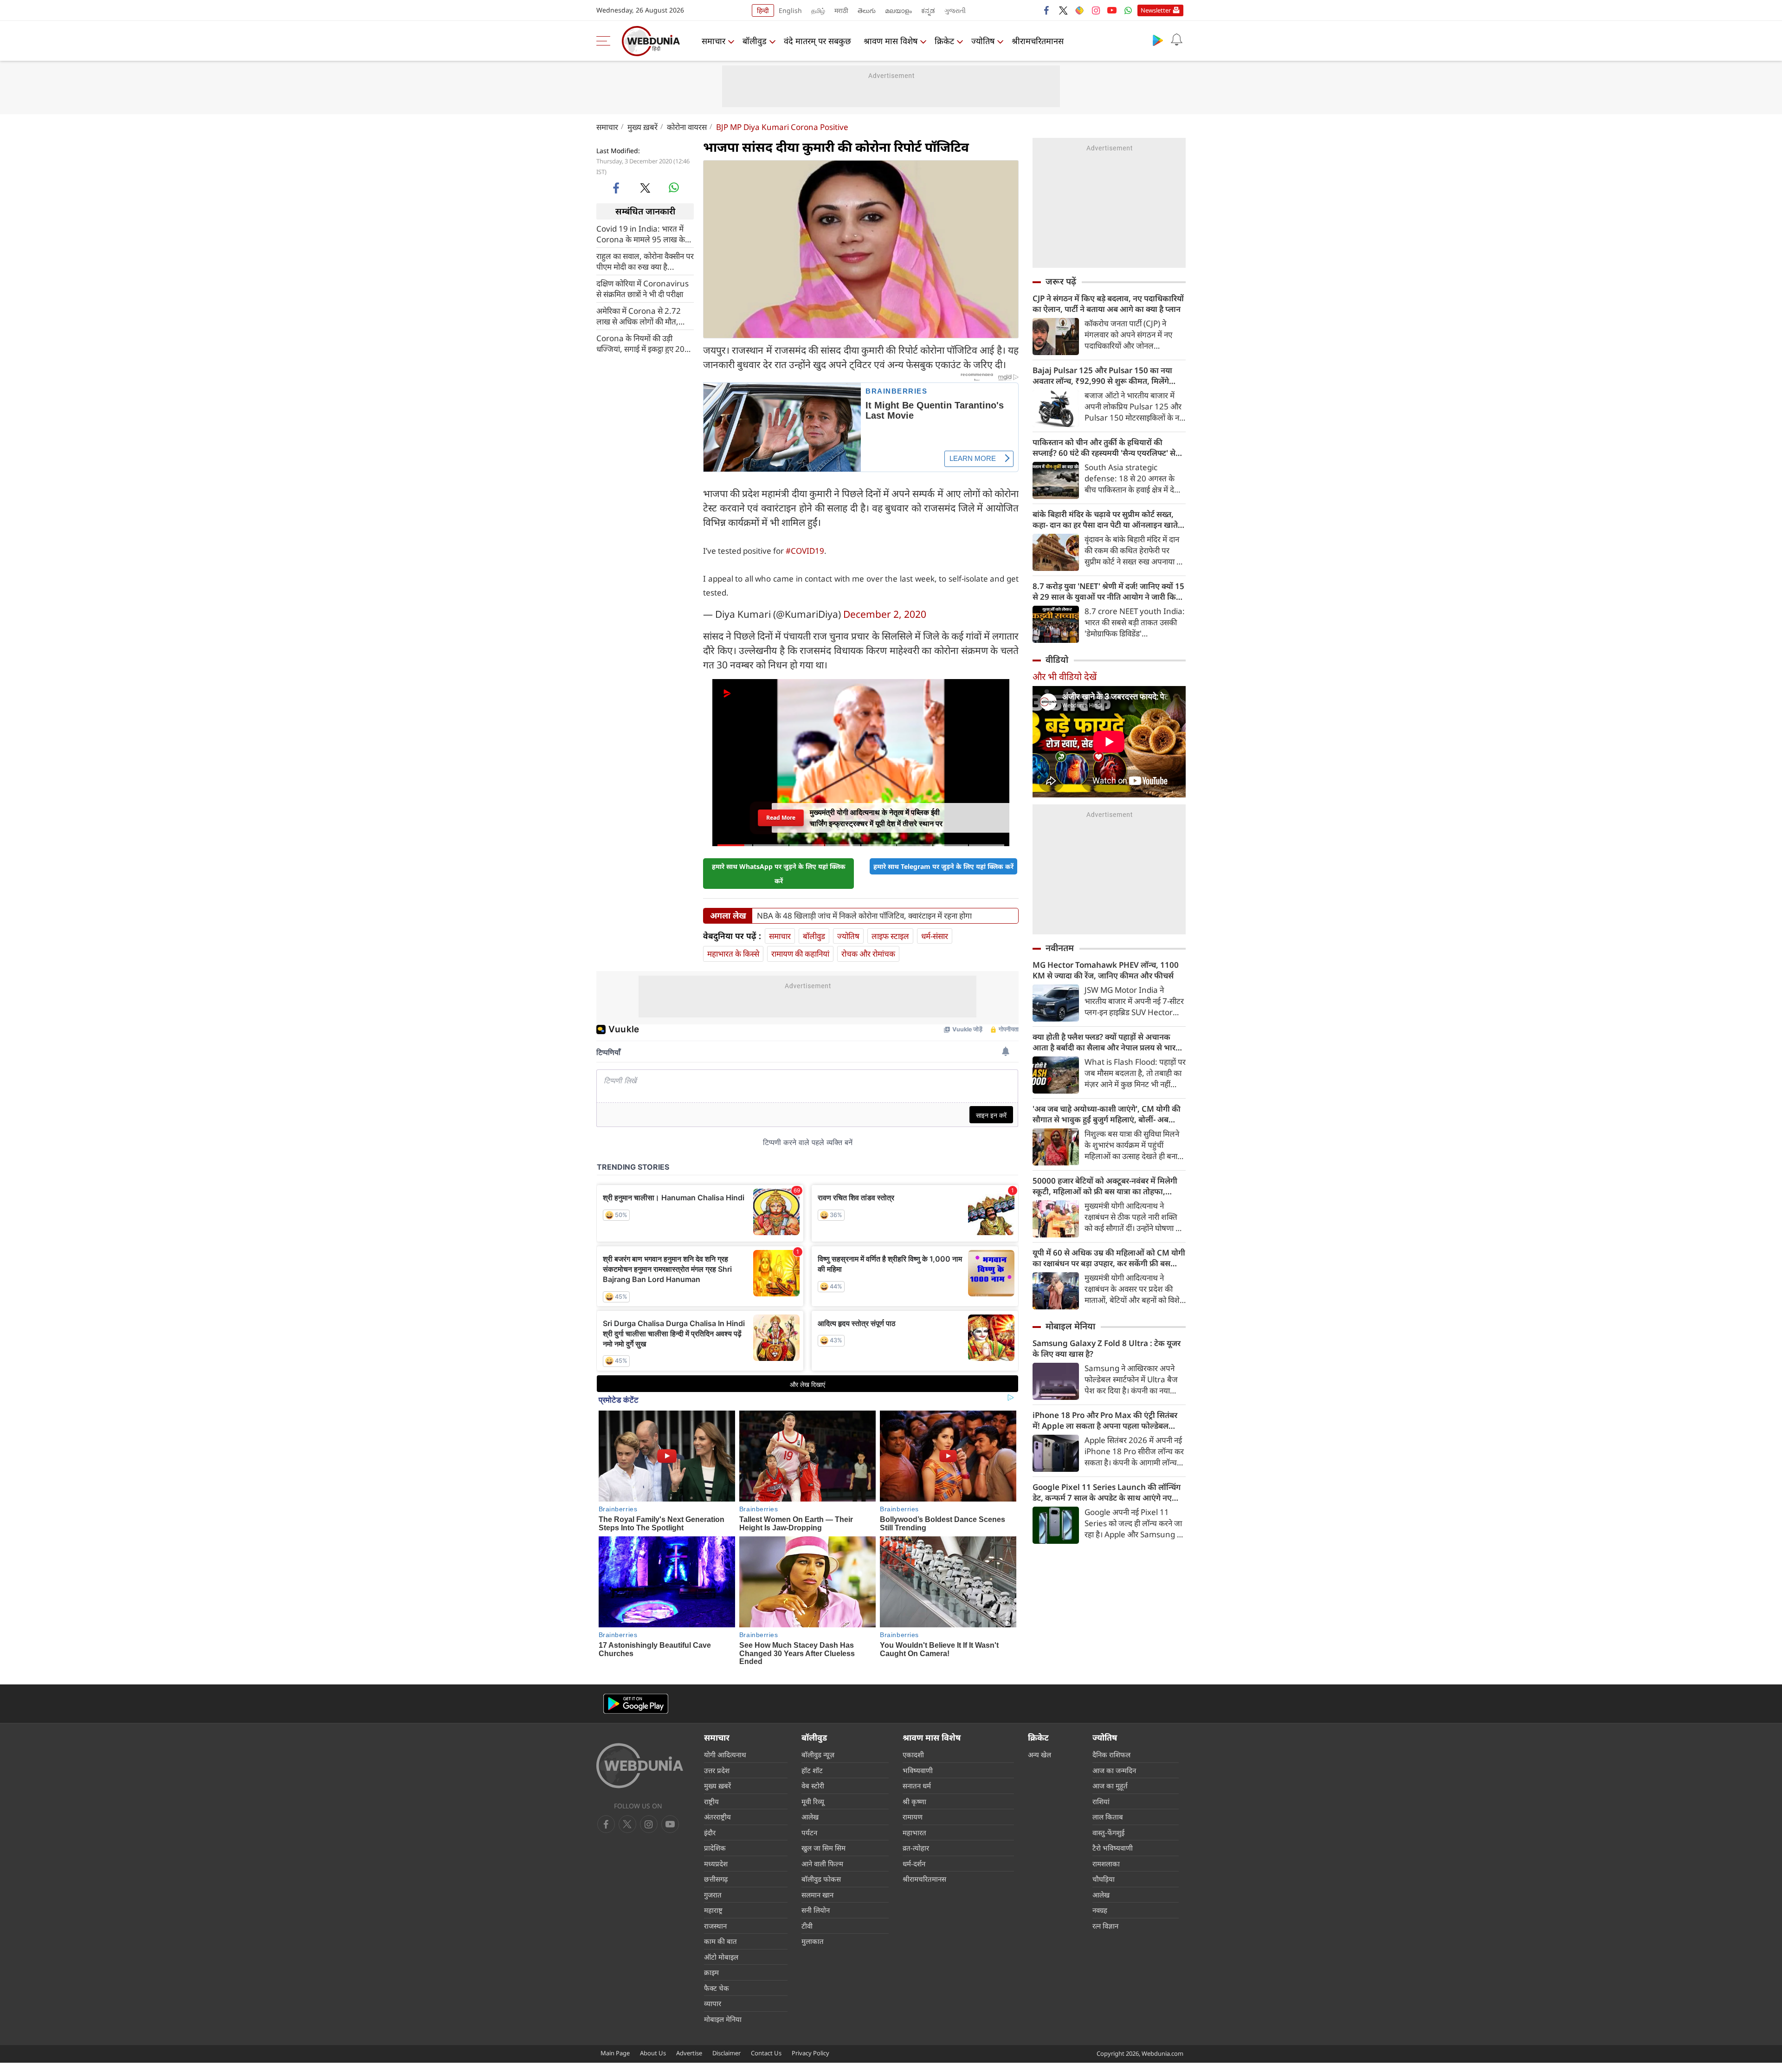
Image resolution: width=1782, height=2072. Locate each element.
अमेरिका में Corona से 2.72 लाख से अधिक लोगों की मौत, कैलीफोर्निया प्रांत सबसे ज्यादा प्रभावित (639, 316)
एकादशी (913, 1755)
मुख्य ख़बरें (642, 127)
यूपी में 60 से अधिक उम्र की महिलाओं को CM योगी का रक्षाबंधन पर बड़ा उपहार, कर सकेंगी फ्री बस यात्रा (1109, 1258)
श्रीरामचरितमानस (1038, 41)
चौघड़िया (1104, 1879)
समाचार (713, 41)
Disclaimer (726, 2053)
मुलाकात (813, 1941)
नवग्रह (1100, 1910)
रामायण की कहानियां (800, 954)
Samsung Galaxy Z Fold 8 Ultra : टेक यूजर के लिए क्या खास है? (1107, 1348)
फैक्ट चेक (717, 1988)
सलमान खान (817, 1895)
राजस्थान (715, 1926)
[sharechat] (1079, 10)
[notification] (1176, 40)
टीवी (807, 1926)
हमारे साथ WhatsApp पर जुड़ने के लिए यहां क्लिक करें (779, 874)
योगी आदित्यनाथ (725, 1755)
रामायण (913, 1817)
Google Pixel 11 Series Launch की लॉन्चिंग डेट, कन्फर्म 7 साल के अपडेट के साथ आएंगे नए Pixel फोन (1107, 1492)
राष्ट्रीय (711, 1801)
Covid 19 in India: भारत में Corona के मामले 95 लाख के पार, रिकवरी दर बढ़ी (641, 233)
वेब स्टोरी (813, 1786)
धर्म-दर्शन (914, 1864)
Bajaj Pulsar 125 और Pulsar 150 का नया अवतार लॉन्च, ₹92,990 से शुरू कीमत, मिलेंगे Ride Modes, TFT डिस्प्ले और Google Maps (1106, 376)
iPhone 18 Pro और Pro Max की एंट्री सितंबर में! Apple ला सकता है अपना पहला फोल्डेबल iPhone (1105, 1420)
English (790, 10)
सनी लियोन (816, 1910)
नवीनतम (1060, 948)
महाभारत (914, 1832)
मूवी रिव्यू (813, 1801)
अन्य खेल (1039, 1755)
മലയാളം (898, 10)
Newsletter (1156, 10)
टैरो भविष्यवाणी (1113, 1848)
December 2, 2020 (885, 614)
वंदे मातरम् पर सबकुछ (817, 41)
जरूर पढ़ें (1061, 281)
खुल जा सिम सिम (823, 1848)
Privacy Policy (810, 2053)
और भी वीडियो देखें (1065, 677)
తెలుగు (867, 10)
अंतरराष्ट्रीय (717, 1817)
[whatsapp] (674, 188)
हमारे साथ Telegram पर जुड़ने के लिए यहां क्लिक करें (943, 866)
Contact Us (766, 2053)
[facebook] (1047, 10)
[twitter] (1063, 10)
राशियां (1101, 1801)
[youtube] (1112, 10)
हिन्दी (763, 10)
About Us (653, 2053)
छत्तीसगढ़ (716, 1879)
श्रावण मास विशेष (891, 41)
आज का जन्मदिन (1114, 1770)
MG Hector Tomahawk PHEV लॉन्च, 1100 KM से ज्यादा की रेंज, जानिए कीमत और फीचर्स (1106, 970)
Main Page (615, 2053)
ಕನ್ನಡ (928, 10)
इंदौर (710, 1832)
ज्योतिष (983, 41)
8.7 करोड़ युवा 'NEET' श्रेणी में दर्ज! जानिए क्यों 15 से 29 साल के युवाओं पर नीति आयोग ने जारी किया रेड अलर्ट (1108, 591)
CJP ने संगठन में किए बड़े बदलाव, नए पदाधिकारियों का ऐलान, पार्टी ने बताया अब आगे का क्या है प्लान (1108, 304)
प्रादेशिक (715, 1848)
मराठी (841, 10)
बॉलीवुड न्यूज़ (818, 1755)
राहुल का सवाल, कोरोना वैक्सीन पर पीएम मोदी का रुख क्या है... (645, 261)
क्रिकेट (944, 41)
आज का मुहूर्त (1110, 1786)
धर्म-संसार (935, 936)
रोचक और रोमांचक (868, 954)
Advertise (689, 2053)
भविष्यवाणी (918, 1770)
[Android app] (636, 1704)
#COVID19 (805, 551)
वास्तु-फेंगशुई (1108, 1832)
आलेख (810, 1817)
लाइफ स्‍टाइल (890, 936)
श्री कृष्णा (914, 1801)
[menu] (606, 41)
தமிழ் (818, 10)
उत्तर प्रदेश (717, 1770)
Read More (781, 818)
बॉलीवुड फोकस (821, 1879)
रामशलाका (1106, 1864)
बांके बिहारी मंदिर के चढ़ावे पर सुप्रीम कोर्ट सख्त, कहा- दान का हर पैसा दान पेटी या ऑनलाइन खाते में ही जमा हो (1109, 519)
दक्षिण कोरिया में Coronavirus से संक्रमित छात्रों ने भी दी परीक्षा (642, 288)
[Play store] (1158, 40)
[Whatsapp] (1128, 10)
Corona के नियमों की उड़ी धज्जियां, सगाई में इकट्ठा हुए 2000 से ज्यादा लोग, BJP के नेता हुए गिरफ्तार (645, 343)
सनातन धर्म (917, 1786)
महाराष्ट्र (713, 1910)
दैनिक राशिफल (1111, 1755)
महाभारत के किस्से (733, 954)
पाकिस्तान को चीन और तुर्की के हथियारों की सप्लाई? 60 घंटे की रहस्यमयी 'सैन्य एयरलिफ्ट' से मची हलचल (1104, 447)
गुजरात (713, 1895)
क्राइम (711, 1972)
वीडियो (1057, 660)
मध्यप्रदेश (716, 1864)
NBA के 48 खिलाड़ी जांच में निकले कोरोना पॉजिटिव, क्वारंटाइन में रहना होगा (864, 916)
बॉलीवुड (755, 41)
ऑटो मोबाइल (721, 1957)
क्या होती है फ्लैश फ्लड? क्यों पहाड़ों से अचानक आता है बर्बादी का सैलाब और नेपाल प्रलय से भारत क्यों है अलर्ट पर (1106, 1042)
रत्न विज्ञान (1105, 1926)
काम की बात (720, 1941)
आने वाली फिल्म (822, 1864)
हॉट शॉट (812, 1770)
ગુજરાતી (955, 10)
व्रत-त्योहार (916, 1848)
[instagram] (1096, 10)
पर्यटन (809, 1832)
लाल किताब (1108, 1817)
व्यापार (713, 2003)
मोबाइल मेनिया (1070, 1326)
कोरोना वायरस (687, 127)
